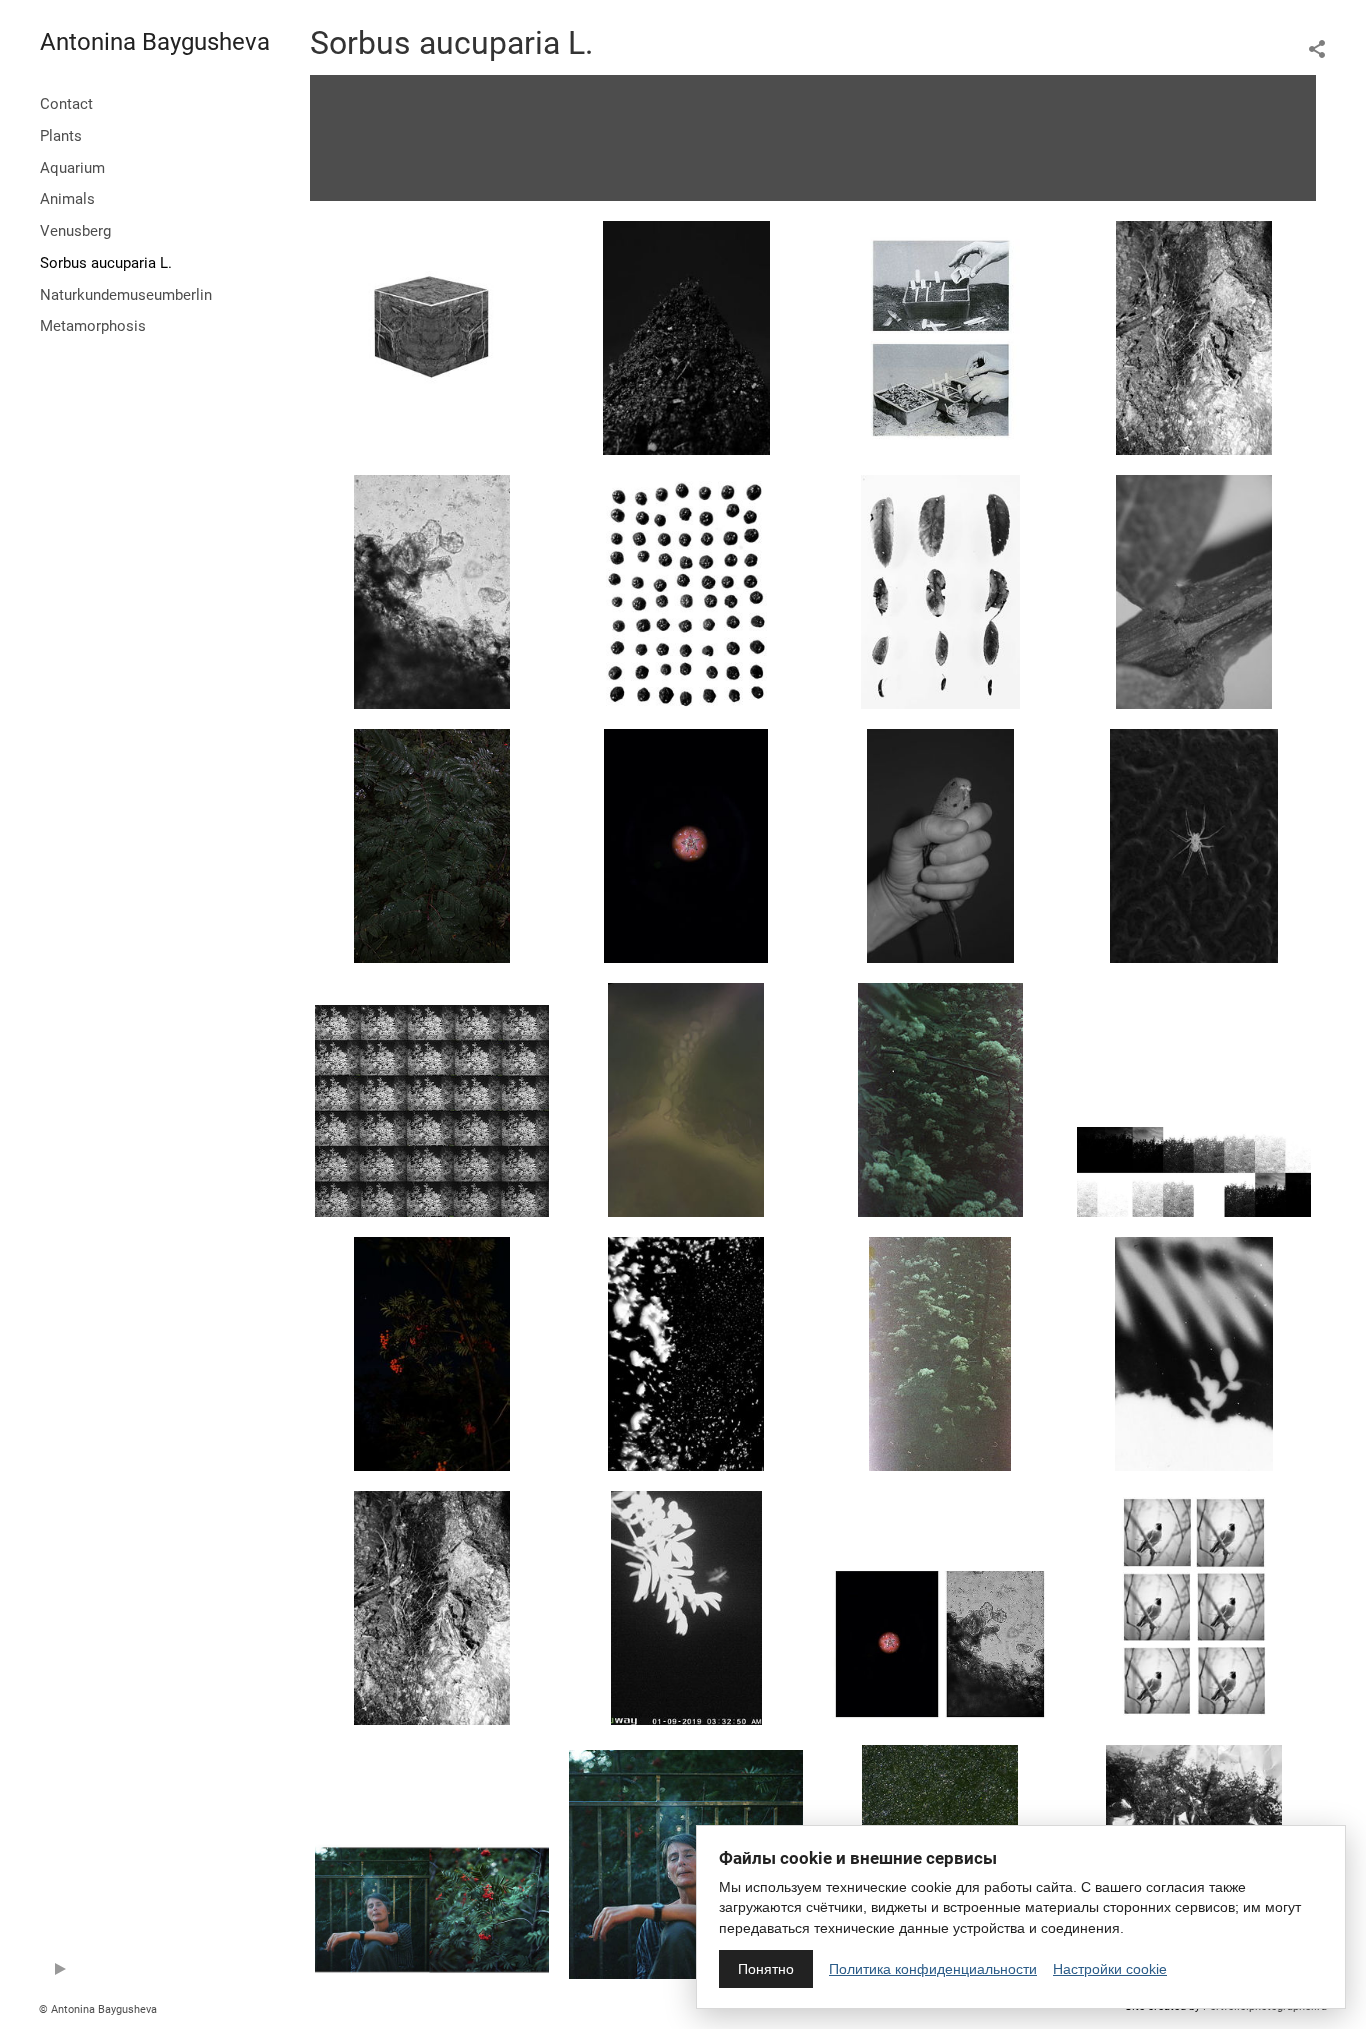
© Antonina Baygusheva (98, 2009)
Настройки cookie (1110, 1969)
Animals (67, 199)
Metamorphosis (93, 326)
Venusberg (75, 231)
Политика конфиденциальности (933, 1969)
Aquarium (72, 168)
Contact (66, 104)
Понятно (766, 1969)
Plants (61, 136)
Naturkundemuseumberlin (126, 295)
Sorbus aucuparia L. (106, 263)
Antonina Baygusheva (155, 42)
